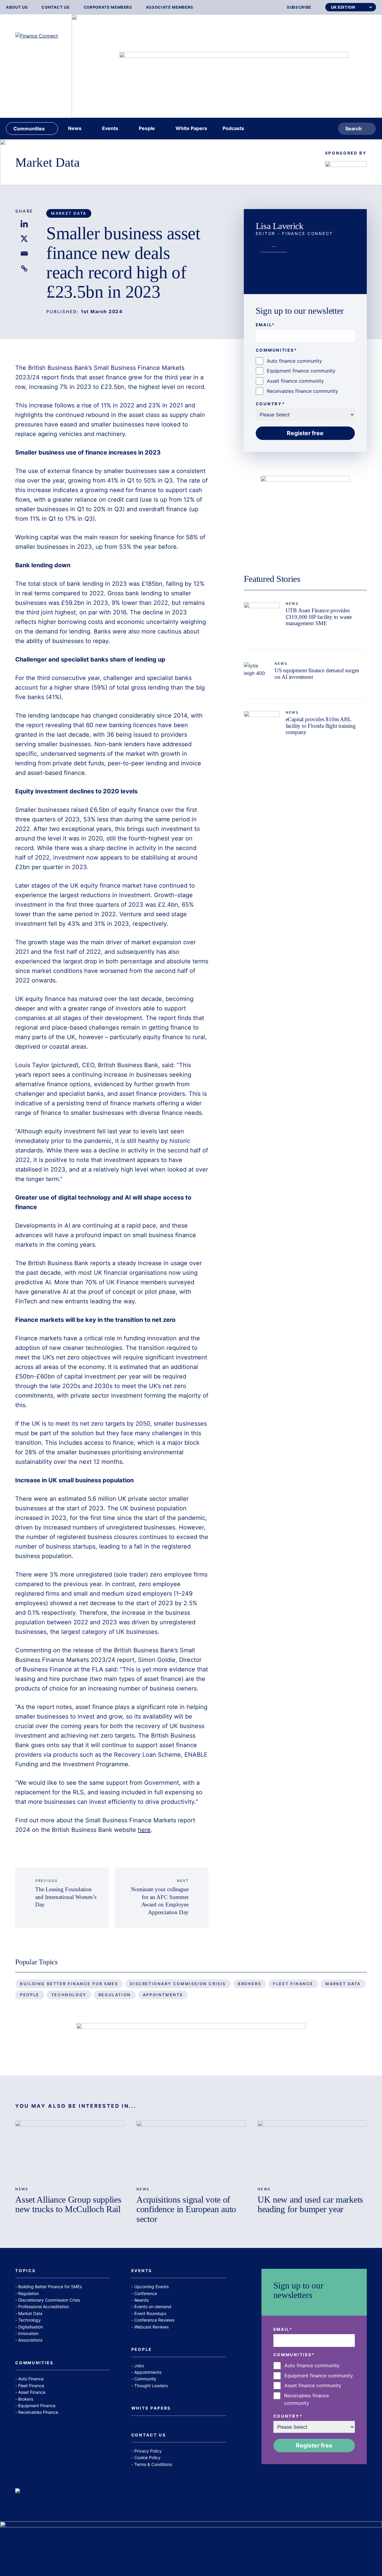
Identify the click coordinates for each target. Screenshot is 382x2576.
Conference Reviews (154, 2320)
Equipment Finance (37, 2406)
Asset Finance (32, 2392)
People (30, 1995)
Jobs (139, 2366)
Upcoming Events (151, 2287)
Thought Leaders (151, 2386)
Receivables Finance (38, 2412)
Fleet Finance (293, 1984)
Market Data (47, 162)
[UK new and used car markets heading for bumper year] (312, 2151)
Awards (141, 2300)
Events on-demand (153, 2307)
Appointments (163, 1995)
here (144, 1830)
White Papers (151, 2408)
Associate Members (170, 7)
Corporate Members (108, 7)
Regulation (115, 1995)
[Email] (24, 254)
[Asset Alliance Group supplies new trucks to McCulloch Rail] (70, 2151)
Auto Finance (31, 2379)
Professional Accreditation (44, 2307)
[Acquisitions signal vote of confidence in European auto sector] (191, 2151)
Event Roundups (150, 2313)
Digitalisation (31, 2327)
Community (145, 2379)
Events (142, 2271)
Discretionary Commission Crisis (178, 1984)
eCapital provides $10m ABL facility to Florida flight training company (321, 725)
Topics (25, 2271)
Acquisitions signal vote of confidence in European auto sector (186, 2209)
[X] (24, 239)
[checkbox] (305, 376)
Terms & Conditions (153, 2464)
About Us (17, 7)
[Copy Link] (24, 268)
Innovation (28, 2333)
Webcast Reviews (151, 2327)
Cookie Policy (147, 2457)
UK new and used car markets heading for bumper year (310, 2205)
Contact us (56, 7)
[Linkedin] (24, 224)
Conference (146, 2293)
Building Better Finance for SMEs (69, 1984)
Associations (30, 2340)
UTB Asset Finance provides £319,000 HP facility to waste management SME (319, 617)
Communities (34, 2363)
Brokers (249, 1984)
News (292, 604)
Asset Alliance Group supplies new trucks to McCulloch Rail (68, 2205)
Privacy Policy (148, 2451)
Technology (69, 1995)
